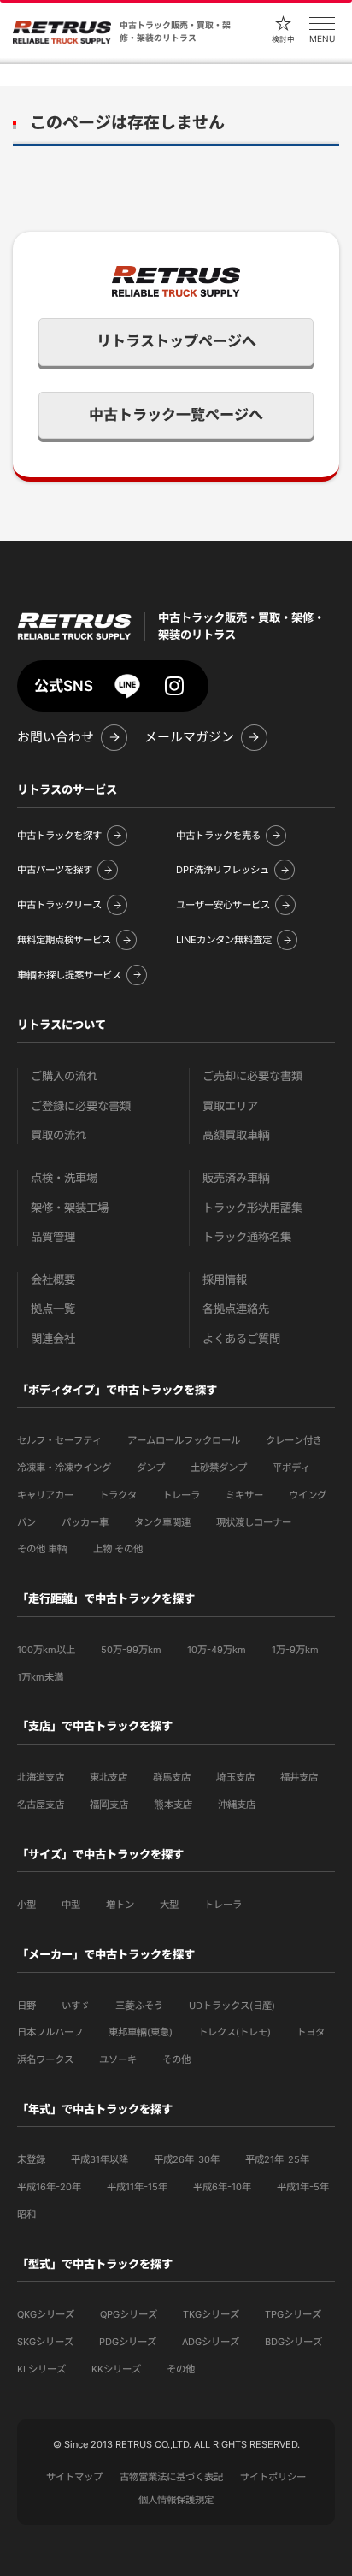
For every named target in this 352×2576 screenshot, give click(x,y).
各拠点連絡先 (236, 1309)
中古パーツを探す (55, 870)
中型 (71, 1905)
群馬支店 (172, 1777)
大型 (169, 1905)
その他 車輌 (42, 1549)
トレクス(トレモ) (235, 2032)
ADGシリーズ (211, 2342)
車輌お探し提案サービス (69, 975)
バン (26, 1522)
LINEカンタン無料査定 (224, 940)
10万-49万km (217, 1650)
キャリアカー (45, 1495)
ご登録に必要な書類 (81, 1106)
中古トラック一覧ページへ (176, 415)
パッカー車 (85, 1522)
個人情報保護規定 (176, 2500)
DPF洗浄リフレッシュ (223, 870)
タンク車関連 (162, 1522)
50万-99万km (131, 1650)
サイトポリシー (273, 2477)
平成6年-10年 (222, 2187)
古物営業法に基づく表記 (171, 2477)
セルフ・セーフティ (59, 1440)
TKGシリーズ (211, 2314)
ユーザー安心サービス (223, 905)
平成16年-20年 (49, 2187)
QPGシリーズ (129, 2314)
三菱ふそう (139, 2006)
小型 (26, 1905)
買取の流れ (59, 1135)
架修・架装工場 (70, 1208)
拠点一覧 (53, 1309)
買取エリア (230, 1106)
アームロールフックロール (184, 1440)
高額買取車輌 (236, 1135)
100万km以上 (46, 1650)
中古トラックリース (59, 905)
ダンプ (151, 1468)
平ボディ (291, 1468)
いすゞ (76, 2006)
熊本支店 (173, 1805)
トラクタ (118, 1495)
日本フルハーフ (50, 2032)
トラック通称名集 (247, 1237)
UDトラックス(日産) (232, 2006)
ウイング (308, 1495)
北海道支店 (41, 1777)
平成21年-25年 (277, 2159)
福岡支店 (109, 1805)
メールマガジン (189, 737)
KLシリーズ (41, 2369)
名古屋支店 (41, 1805)
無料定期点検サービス (64, 940)
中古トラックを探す (59, 836)
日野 (26, 2006)
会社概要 (53, 1280)
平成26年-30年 (187, 2159)
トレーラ (181, 1495)
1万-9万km (295, 1650)
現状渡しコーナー (254, 1522)
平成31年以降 (100, 2159)
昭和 (26, 2214)
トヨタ (311, 2032)
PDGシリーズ (128, 2342)
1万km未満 (40, 1677)
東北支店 (109, 1777)
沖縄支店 (237, 1805)
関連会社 (53, 1339)
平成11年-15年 (137, 2187)
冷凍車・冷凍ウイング (64, 1468)
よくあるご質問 (241, 1339)
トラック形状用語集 (252, 1208)
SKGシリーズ (45, 2342)
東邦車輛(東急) (141, 2032)
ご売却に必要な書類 (252, 1076)
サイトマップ (74, 2477)
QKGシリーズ (46, 2314)
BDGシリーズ (293, 2342)
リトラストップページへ (176, 341)
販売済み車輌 (236, 1178)
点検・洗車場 (64, 1178)
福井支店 (299, 1777)
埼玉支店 (235, 1777)
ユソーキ (118, 2059)
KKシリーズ (116, 2369)
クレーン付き (294, 1440)
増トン (120, 1905)
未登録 (31, 2159)
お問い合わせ (56, 737)
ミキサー (244, 1495)
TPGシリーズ (293, 2314)
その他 (176, 2059)
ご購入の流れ (64, 1076)
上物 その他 (118, 1549)
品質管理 (53, 1237)
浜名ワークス (45, 2059)
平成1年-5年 (303, 2187)
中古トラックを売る (218, 836)
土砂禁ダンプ (219, 1468)
